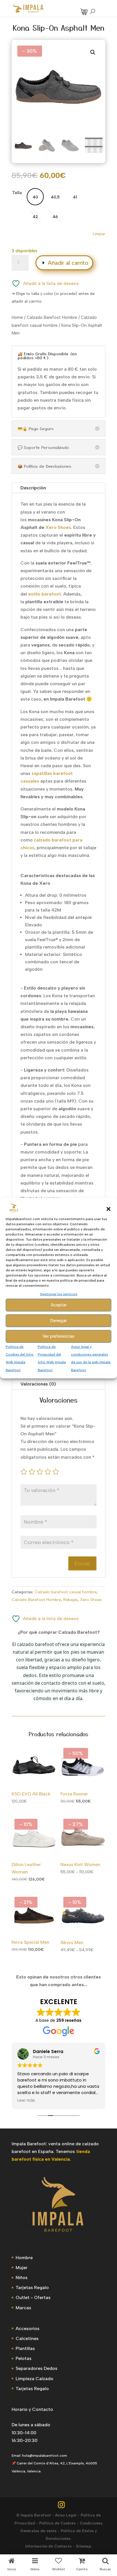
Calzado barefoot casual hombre (66, 1592)
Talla (17, 193)
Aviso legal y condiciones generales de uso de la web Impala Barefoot (91, 1358)
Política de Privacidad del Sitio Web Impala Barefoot (52, 1358)
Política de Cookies (57, 2523)
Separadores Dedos (36, 2368)
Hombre (24, 2258)
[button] (108, 1209)
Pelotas (24, 2358)
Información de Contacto (48, 2546)
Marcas (23, 2308)
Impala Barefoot (36, 2515)
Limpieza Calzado (35, 2379)
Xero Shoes (91, 1600)
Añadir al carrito (68, 263)
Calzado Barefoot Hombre (52, 317)
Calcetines (27, 2338)
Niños (22, 2278)
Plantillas (25, 2348)
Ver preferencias (58, 1336)
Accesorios (28, 2328)
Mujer (22, 2268)
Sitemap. (84, 2546)
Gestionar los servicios (59, 1294)
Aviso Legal (66, 2515)
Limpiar (99, 234)
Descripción (33, 488)
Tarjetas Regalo (32, 2287)
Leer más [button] (26, 2101)
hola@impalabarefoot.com (45, 2456)
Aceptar (59, 1305)
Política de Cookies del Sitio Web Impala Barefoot (20, 1358)
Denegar (58, 1321)
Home (17, 317)
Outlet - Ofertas (33, 2297)
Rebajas (71, 1600)
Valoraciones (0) (38, 1384)
